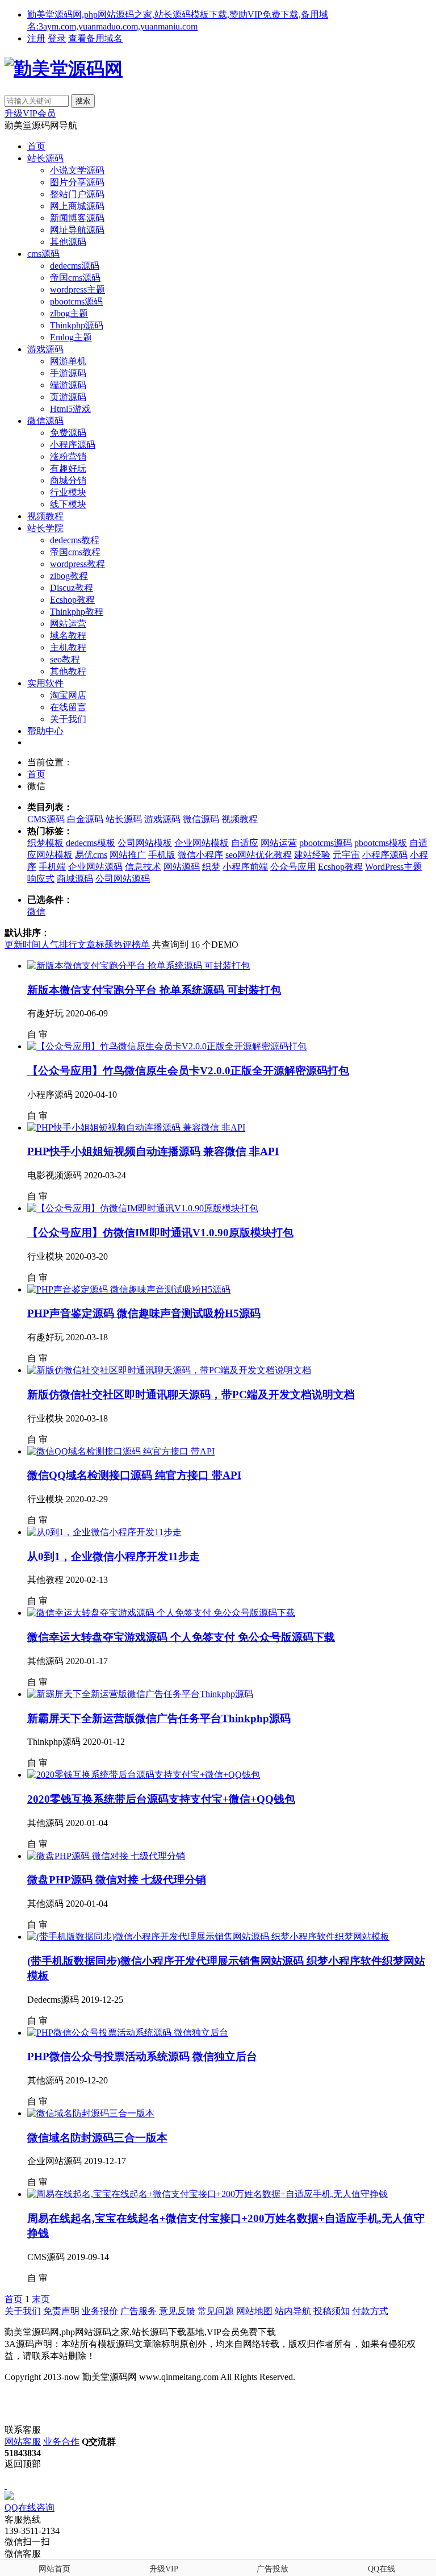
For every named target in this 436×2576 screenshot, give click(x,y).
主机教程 (68, 647)
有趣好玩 (68, 468)
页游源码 (68, 397)
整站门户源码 (77, 194)
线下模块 (68, 504)
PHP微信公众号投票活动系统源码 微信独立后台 (142, 2056)
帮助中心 (45, 731)
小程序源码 (73, 445)
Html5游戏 (70, 409)
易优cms (91, 855)
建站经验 (312, 855)
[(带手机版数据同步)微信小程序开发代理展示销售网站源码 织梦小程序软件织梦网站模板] (208, 1937)
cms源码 (43, 254)
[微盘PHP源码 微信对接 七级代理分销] (106, 1856)
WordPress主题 (393, 867)
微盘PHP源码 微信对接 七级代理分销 (117, 1880)
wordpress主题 (77, 289)
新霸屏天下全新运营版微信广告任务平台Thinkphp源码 (159, 1718)
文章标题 (95, 945)
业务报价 (100, 2311)
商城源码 (75, 879)
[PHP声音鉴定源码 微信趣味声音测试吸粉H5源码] (129, 1289)
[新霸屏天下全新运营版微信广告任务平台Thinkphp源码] (140, 1694)
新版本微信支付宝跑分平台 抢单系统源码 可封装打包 (154, 990)
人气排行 (59, 945)
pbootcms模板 (381, 843)
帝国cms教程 (75, 552)
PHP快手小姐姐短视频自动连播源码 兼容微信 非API (153, 1151)
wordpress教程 (77, 564)
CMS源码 (46, 819)
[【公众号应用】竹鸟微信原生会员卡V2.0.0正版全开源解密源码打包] (167, 1046)
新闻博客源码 (77, 218)
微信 (36, 912)
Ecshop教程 (72, 600)
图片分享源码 (77, 182)
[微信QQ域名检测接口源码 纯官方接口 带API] (121, 1451)
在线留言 (68, 707)
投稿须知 (332, 2311)
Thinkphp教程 (77, 612)
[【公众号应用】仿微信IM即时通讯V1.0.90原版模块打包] (143, 1208)
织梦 (211, 867)
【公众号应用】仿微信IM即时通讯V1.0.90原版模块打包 (160, 1233)
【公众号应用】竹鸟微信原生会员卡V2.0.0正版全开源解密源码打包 (188, 1071)
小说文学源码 (77, 170)
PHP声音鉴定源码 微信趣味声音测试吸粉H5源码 (144, 1313)
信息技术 (143, 867)
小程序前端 (245, 867)
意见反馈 (177, 2311)
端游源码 (68, 385)
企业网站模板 (202, 843)
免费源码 (68, 433)
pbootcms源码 (76, 301)
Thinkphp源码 (77, 325)
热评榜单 (132, 945)
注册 (36, 38)
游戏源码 (45, 349)
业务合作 (61, 2442)
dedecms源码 (75, 266)
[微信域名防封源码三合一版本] (91, 2113)
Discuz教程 (72, 588)
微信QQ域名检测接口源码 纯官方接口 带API (134, 1475)
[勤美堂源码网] (64, 69)
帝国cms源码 (75, 278)
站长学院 (45, 528)
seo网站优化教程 (259, 855)
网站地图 (254, 2311)
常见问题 (216, 2311)
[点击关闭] (6, 2485)
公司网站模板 (145, 843)
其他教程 (68, 671)
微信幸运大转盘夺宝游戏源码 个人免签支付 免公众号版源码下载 (181, 1637)
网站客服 (23, 2442)
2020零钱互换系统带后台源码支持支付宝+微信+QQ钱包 (161, 1799)
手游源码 (68, 373)
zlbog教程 (69, 576)
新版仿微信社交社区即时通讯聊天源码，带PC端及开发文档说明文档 (191, 1395)
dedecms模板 (91, 843)
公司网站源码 (123, 879)
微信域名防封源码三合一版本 (97, 2138)
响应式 (41, 879)
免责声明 (61, 2311)
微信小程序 (200, 855)
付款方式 (370, 2311)
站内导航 (293, 2311)
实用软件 (45, 683)
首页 (36, 146)
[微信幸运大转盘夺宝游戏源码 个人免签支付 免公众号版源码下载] (161, 1613)
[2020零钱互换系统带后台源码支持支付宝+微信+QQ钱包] (144, 1775)
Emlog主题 (71, 337)
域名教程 (68, 635)
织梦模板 (45, 843)
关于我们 (68, 719)
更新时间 (23, 945)
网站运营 (68, 624)
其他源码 (68, 242)
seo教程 (65, 659)
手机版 (162, 855)
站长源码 (45, 158)
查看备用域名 (95, 38)
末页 (41, 2299)
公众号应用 (293, 867)
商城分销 (68, 480)
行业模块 (68, 492)
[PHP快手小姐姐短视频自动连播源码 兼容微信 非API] (136, 1127)
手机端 (52, 867)
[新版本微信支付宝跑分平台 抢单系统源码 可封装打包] (139, 966)
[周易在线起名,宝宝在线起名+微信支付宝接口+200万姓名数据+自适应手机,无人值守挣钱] (207, 2194)
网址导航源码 (77, 230)
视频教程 (45, 516)
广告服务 (139, 2311)
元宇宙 (346, 855)
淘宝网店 (68, 695)
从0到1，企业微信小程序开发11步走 (114, 1556)
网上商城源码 (77, 206)
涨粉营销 (68, 457)
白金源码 (85, 819)
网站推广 (128, 855)
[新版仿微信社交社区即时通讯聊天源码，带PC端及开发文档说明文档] (169, 1370)
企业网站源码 (95, 867)
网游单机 (68, 361)
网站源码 (182, 867)
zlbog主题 (69, 313)
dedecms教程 (75, 540)
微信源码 (45, 421)
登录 (57, 38)
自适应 (245, 843)
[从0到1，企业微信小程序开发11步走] (104, 1532)
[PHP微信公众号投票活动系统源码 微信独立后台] (128, 2033)
